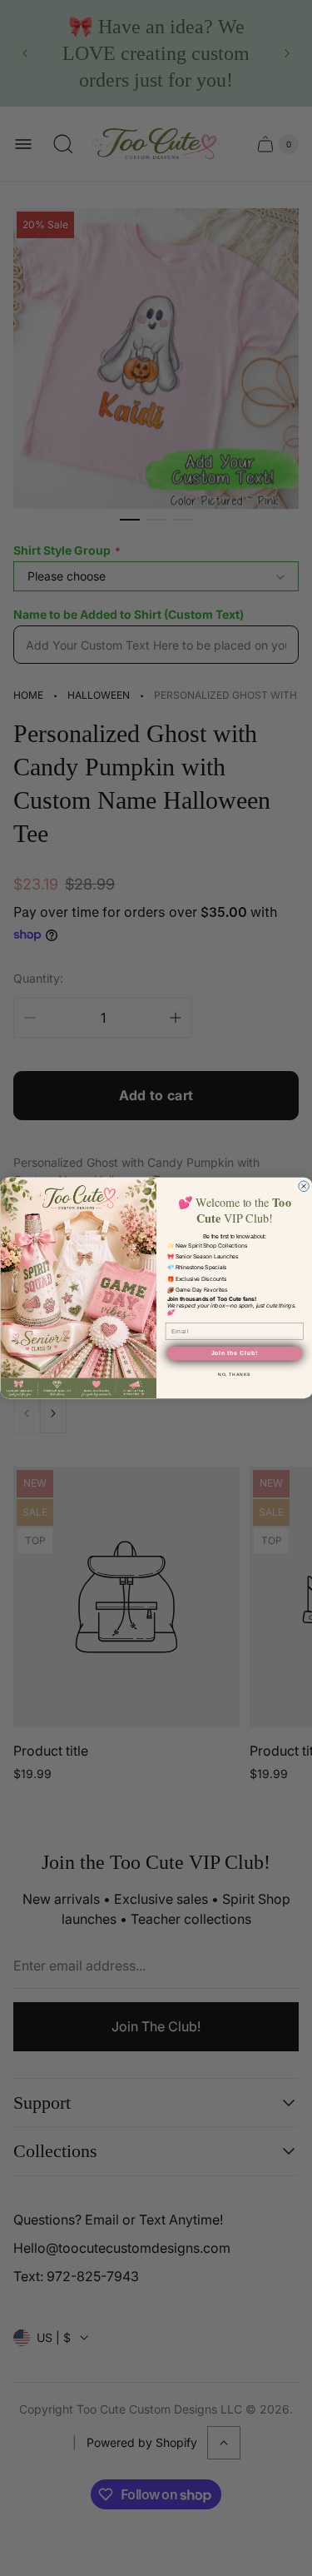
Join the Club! (234, 1353)
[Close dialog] (303, 1186)
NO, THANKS (234, 1374)
